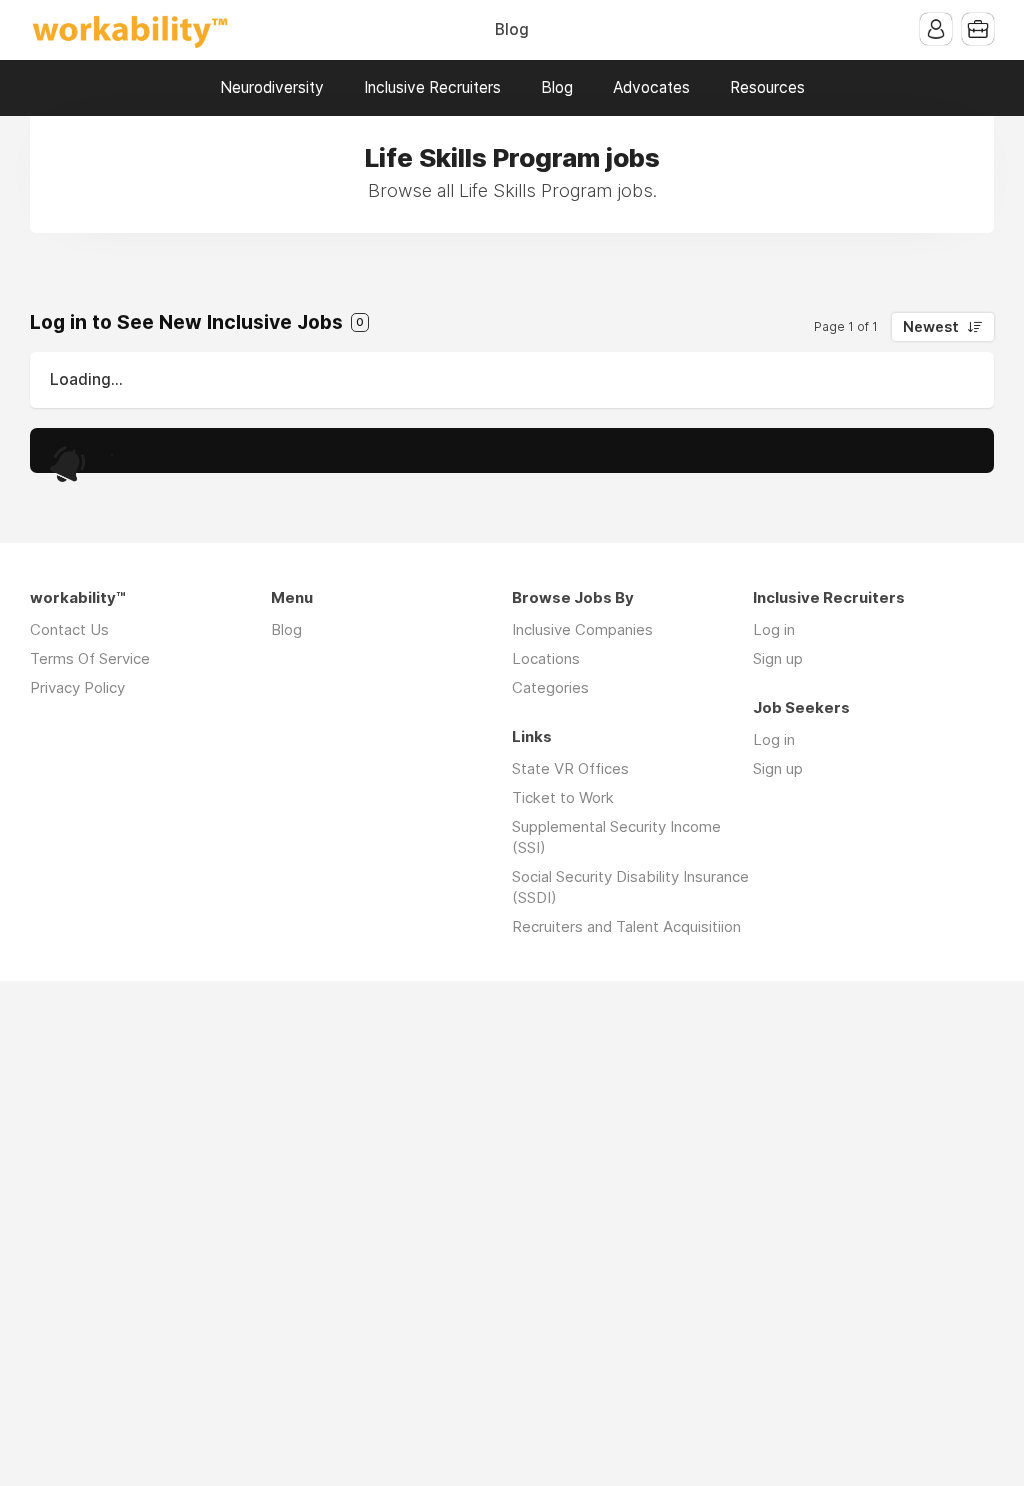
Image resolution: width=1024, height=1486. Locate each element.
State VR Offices (570, 768)
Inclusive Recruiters (432, 87)
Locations (546, 658)
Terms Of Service (90, 658)
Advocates (651, 87)
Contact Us (69, 629)
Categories (550, 687)
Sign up (778, 658)
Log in (774, 629)
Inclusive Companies (582, 629)
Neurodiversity (272, 87)
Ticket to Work (563, 797)
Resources (767, 87)
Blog (512, 29)
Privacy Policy (77, 687)
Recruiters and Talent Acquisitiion (626, 926)
